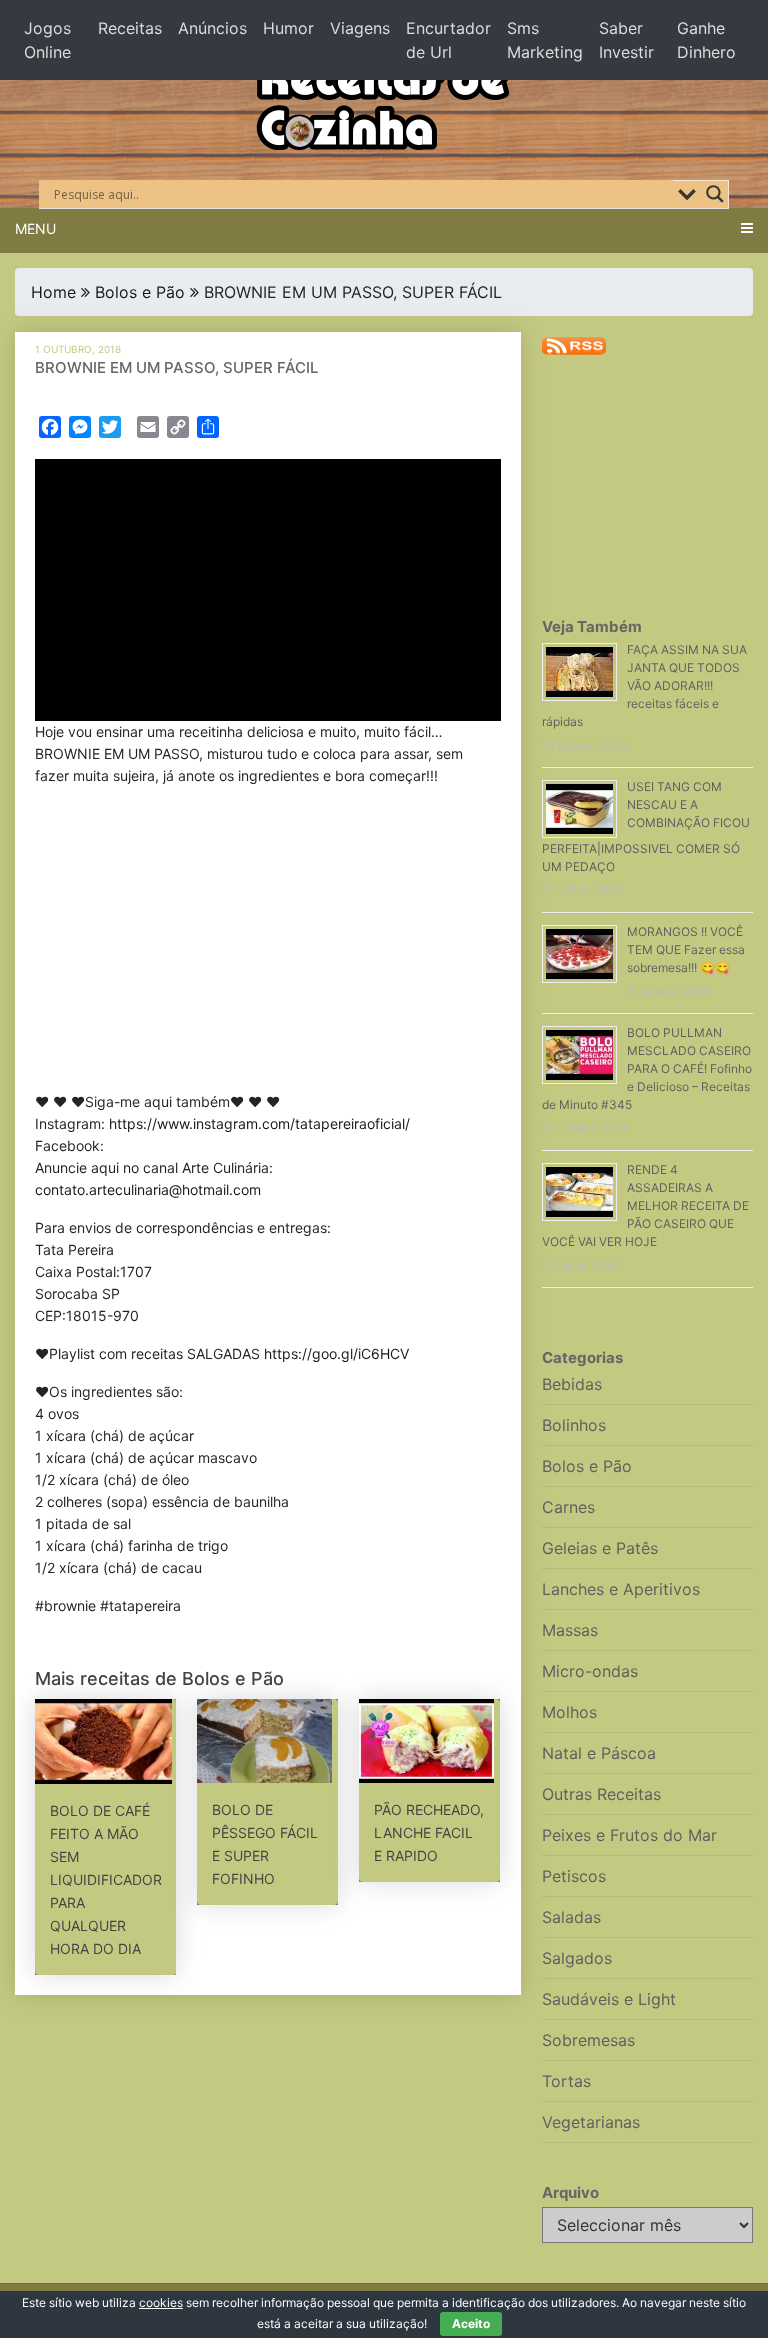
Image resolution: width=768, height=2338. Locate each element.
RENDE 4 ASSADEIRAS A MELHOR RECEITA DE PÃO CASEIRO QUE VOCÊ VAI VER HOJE (645, 1205)
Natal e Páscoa (599, 1753)
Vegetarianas (591, 2122)
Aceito (471, 2323)
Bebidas (572, 1384)
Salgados (577, 1958)
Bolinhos (574, 1425)
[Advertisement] (268, 943)
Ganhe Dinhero (706, 40)
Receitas (130, 28)
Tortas (566, 2081)
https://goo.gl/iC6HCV (336, 1353)
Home (53, 292)
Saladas (571, 1917)
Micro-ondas (590, 1671)
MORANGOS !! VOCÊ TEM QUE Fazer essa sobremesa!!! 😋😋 (686, 949)
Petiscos (574, 1876)
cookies (161, 2302)
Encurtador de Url (448, 40)
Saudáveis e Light (609, 1999)
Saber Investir (626, 40)
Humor (288, 28)
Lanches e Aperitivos (621, 1589)
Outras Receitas (601, 1794)
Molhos (569, 1712)
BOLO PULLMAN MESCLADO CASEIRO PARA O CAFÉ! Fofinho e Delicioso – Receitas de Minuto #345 (647, 1068)
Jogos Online (47, 40)
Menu (35, 228)
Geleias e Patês (600, 1548)
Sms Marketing (545, 40)
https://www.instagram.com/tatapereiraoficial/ (259, 1123)
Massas (570, 1630)
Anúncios (212, 28)
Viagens (360, 28)
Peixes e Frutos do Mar (629, 1835)
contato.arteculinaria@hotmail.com (148, 1189)
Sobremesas (588, 2040)
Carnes (568, 1507)
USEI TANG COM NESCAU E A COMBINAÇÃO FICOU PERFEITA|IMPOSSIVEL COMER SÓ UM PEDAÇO (646, 826)
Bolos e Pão (140, 292)
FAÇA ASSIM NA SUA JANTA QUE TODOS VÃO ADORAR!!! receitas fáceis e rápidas (644, 685)
